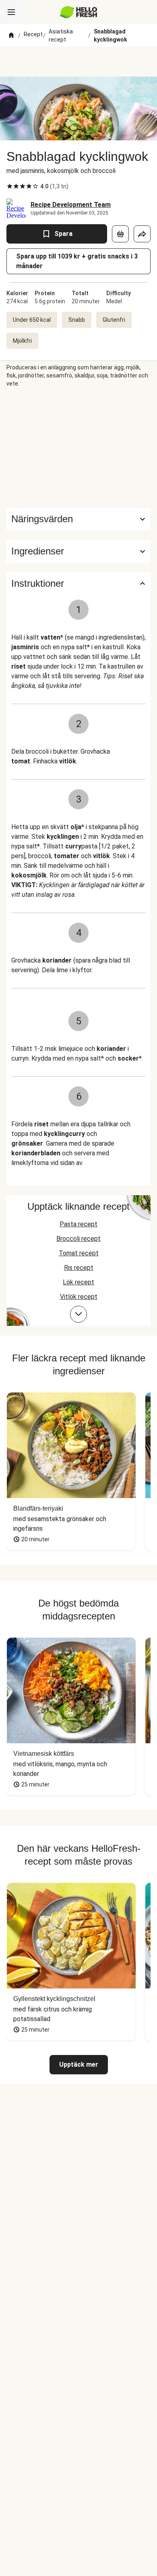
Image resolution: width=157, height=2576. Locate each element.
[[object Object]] (120, 234)
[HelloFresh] (79, 12)
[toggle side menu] (11, 12)
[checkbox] (10, 186)
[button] (78, 551)
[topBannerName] (78, 62)
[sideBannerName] (78, 448)
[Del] (142, 234)
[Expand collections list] (78, 1314)
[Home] (11, 35)
